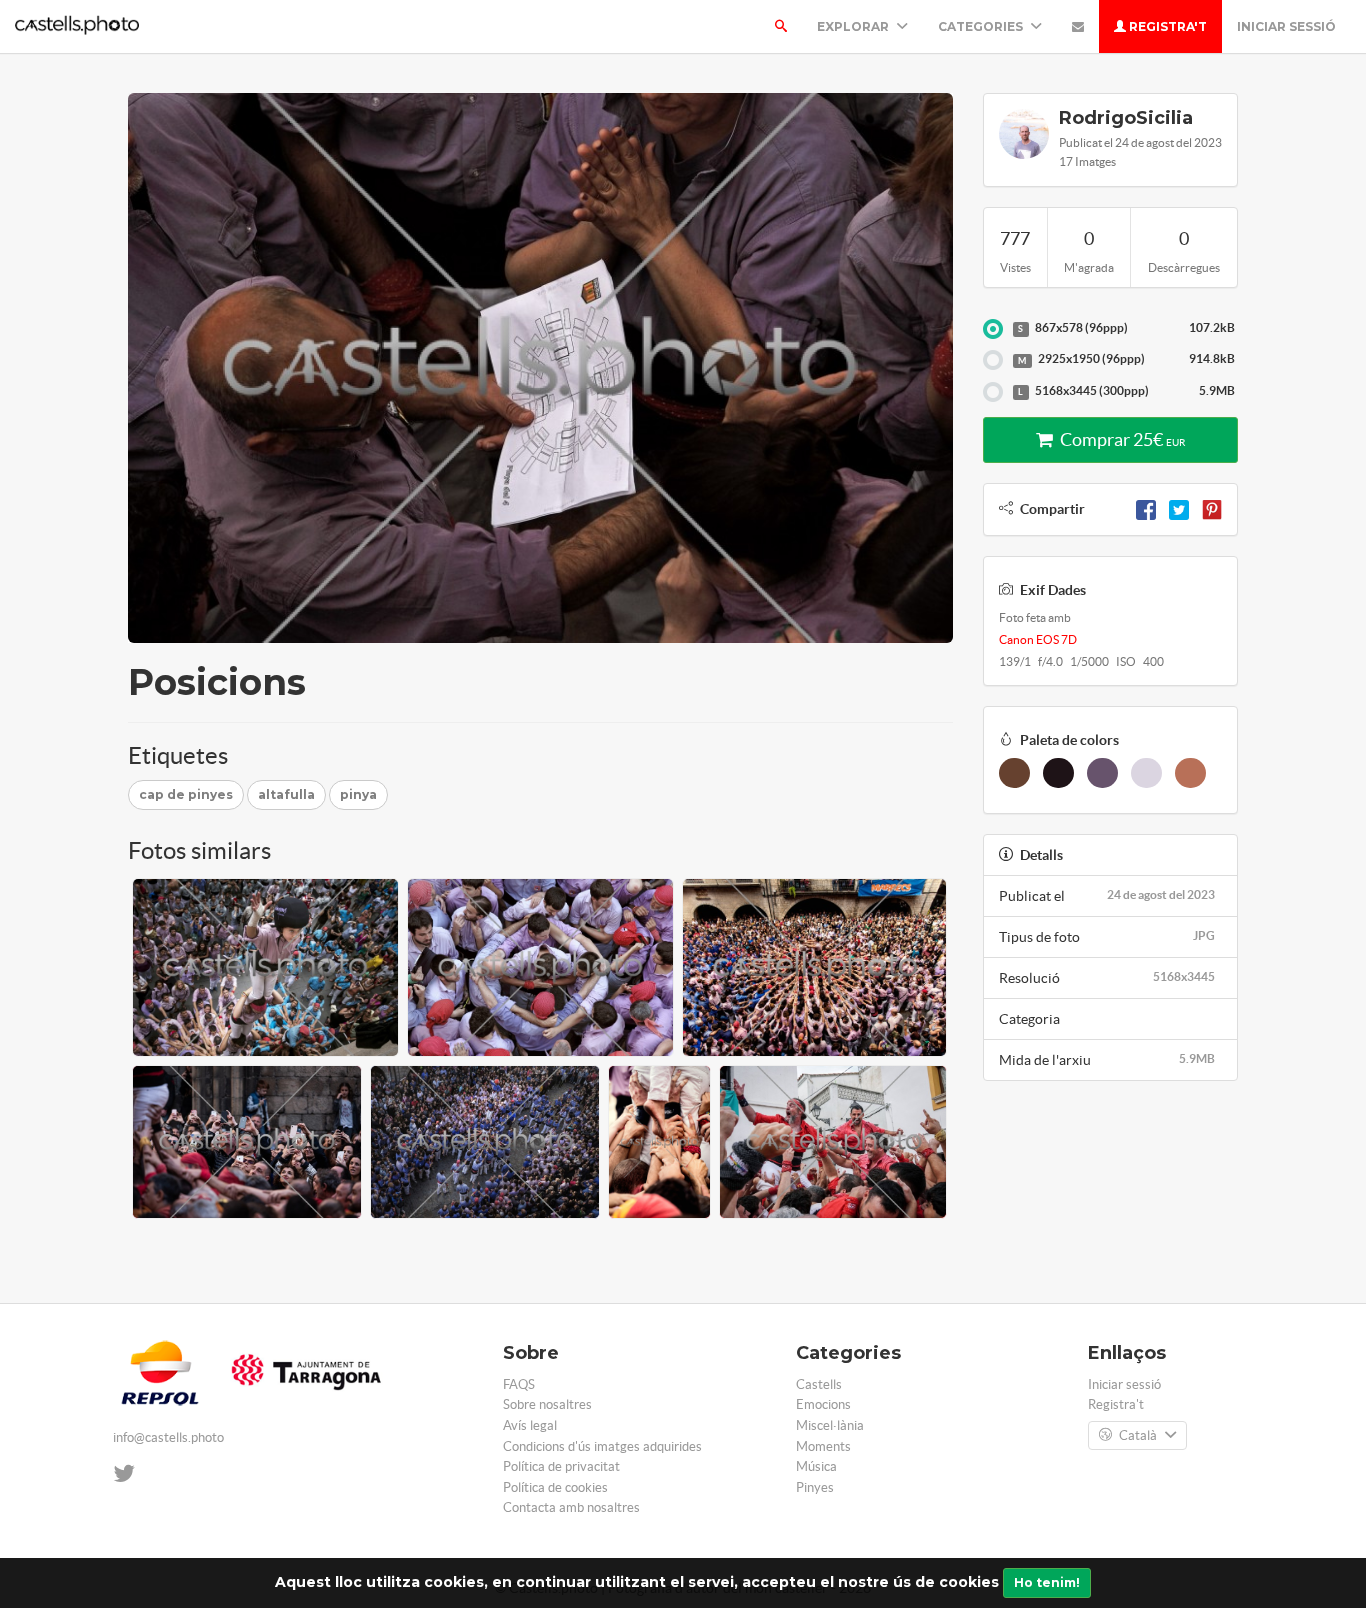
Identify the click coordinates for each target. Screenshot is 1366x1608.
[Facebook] (1146, 509)
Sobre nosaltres (547, 1404)
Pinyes (815, 1487)
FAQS (519, 1384)
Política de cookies (555, 1487)
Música (816, 1466)
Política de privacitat (561, 1466)
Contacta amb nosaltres (571, 1507)
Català (1138, 1435)
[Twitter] (1179, 509)
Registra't (1166, 26)
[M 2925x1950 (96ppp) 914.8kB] (993, 360)
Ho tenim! (1047, 1582)
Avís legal (530, 1425)
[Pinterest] (1212, 509)
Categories (982, 26)
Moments (823, 1446)
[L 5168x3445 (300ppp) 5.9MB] (993, 392)
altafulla (286, 794)
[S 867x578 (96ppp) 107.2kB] (993, 329)
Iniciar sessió (1286, 26)
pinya (358, 794)
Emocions (823, 1404)
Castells (819, 1384)
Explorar (854, 26)
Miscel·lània (830, 1425)
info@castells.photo (168, 1437)
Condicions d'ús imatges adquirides (602, 1446)
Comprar (1121, 439)
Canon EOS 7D (1038, 639)
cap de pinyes (186, 794)
